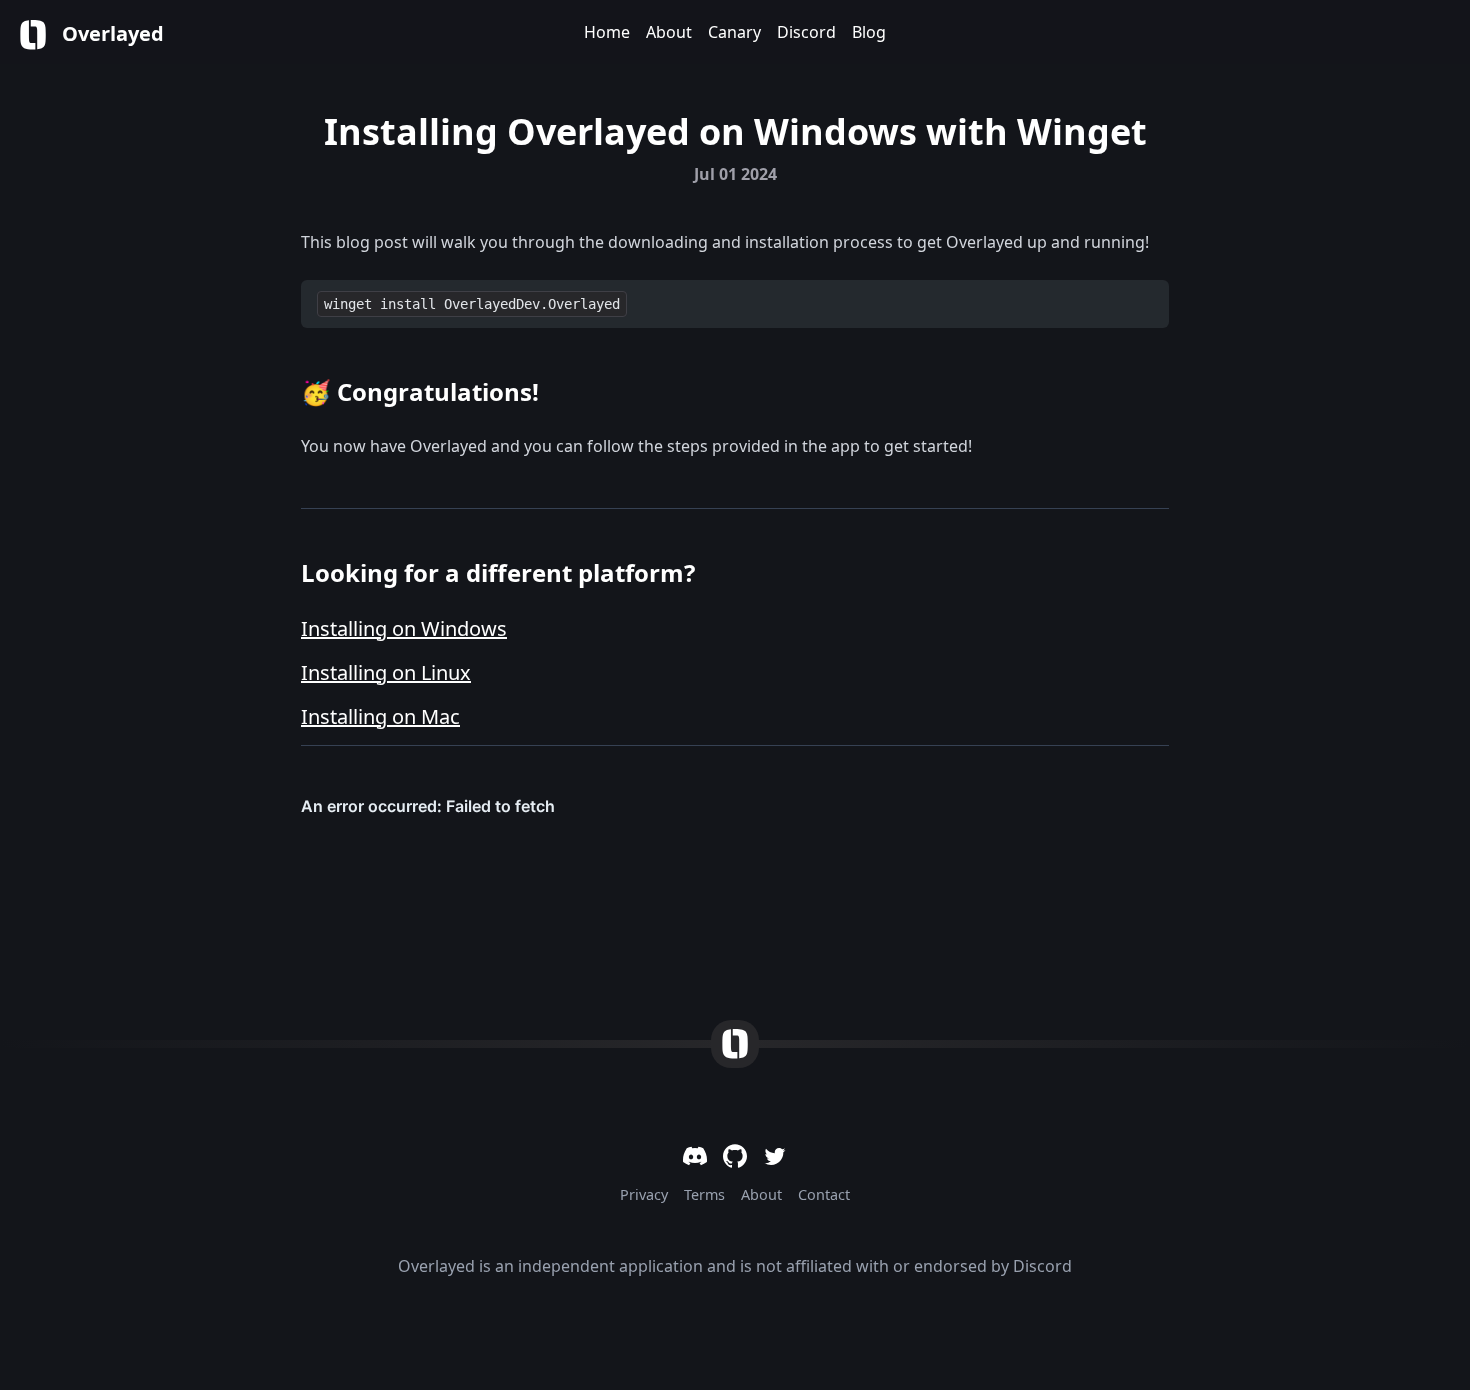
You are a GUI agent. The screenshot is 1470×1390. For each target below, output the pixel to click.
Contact (824, 1194)
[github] (735, 1156)
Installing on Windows (404, 628)
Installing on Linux (386, 672)
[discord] (695, 1156)
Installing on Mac (380, 716)
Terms (704, 1194)
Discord (806, 32)
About (669, 32)
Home (607, 32)
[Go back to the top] (735, 1044)
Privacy (644, 1194)
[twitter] (775, 1156)
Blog (869, 32)
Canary (734, 32)
